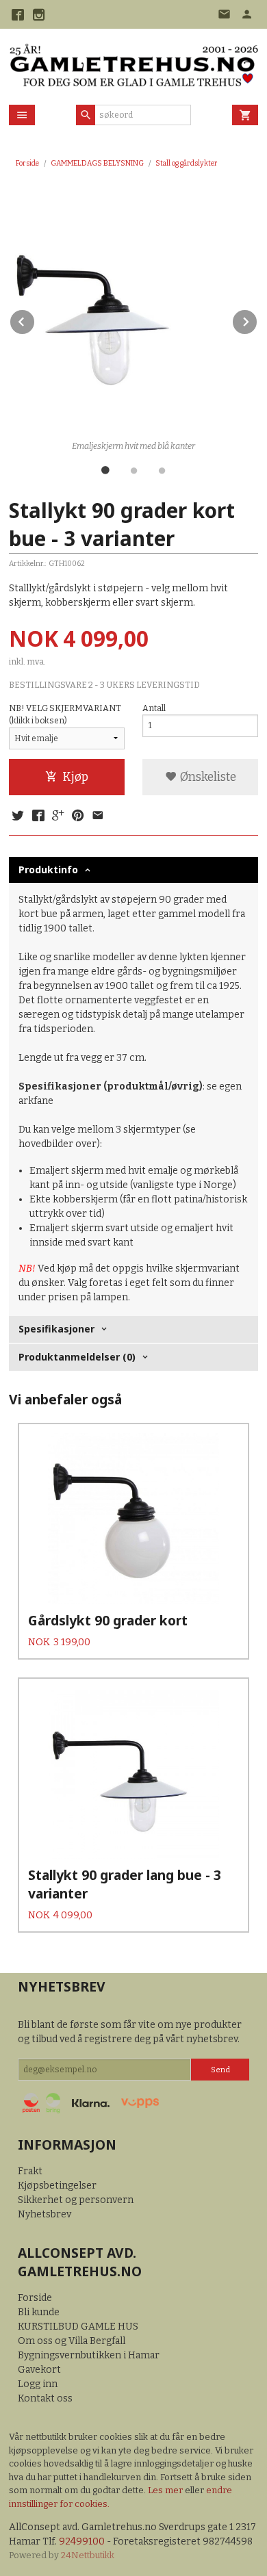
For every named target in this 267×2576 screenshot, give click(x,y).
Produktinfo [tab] (48, 870)
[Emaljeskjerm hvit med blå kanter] (133, 311)
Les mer (166, 2490)
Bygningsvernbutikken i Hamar (89, 2355)
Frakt (30, 2171)
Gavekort (39, 2370)
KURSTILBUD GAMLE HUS (78, 2327)
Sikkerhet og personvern (76, 2200)
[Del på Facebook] (38, 816)
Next (257, 319)
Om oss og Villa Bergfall (72, 2341)
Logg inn (38, 2384)
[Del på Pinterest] (78, 816)
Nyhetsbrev (44, 2214)
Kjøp (75, 777)
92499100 (82, 2541)
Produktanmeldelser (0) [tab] (77, 1357)
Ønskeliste (207, 777)
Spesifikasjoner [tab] (56, 1329)
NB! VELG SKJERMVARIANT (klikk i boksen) (65, 714)
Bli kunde (39, 2312)
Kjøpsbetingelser (57, 2186)
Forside (27, 163)
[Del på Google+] (58, 816)
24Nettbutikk (88, 2555)
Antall (154, 708)
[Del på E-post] (98, 816)
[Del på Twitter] (18, 816)
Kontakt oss (45, 2398)
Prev (35, 319)
